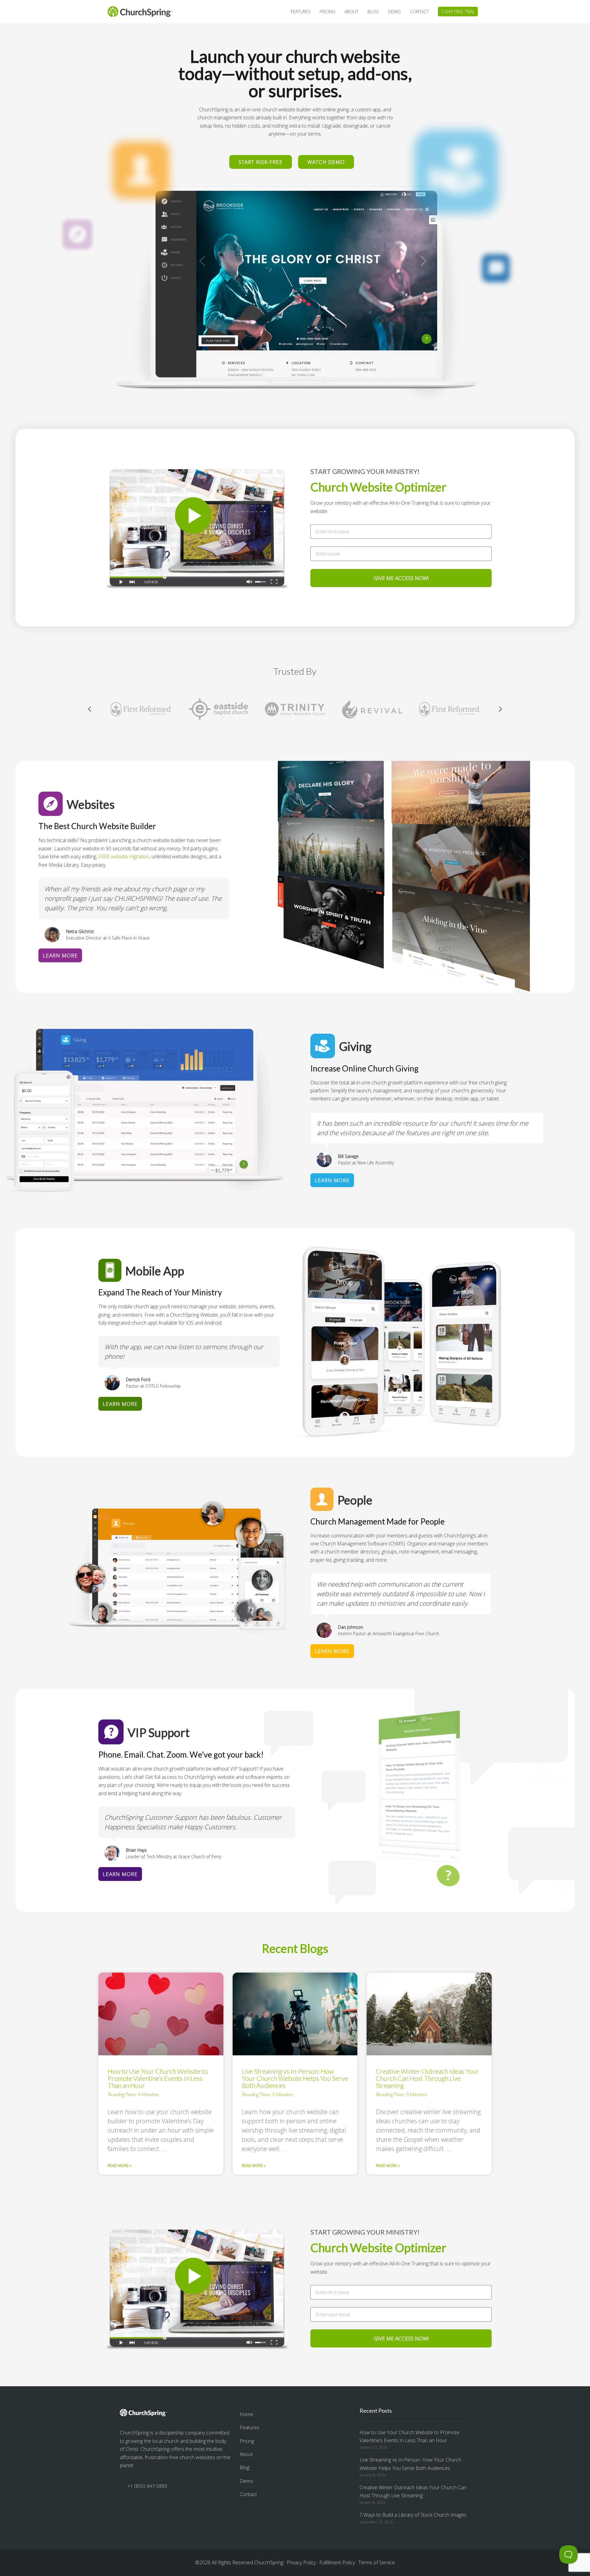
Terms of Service (377, 2562)
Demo (246, 2481)
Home (246, 2414)
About (246, 2454)
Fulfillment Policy (337, 2562)
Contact (248, 2494)
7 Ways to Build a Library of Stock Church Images (413, 2515)
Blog (245, 2467)
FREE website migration (124, 857)
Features (250, 2427)
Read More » (120, 2166)
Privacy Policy (301, 2562)
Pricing (247, 2441)
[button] (90, 709)
